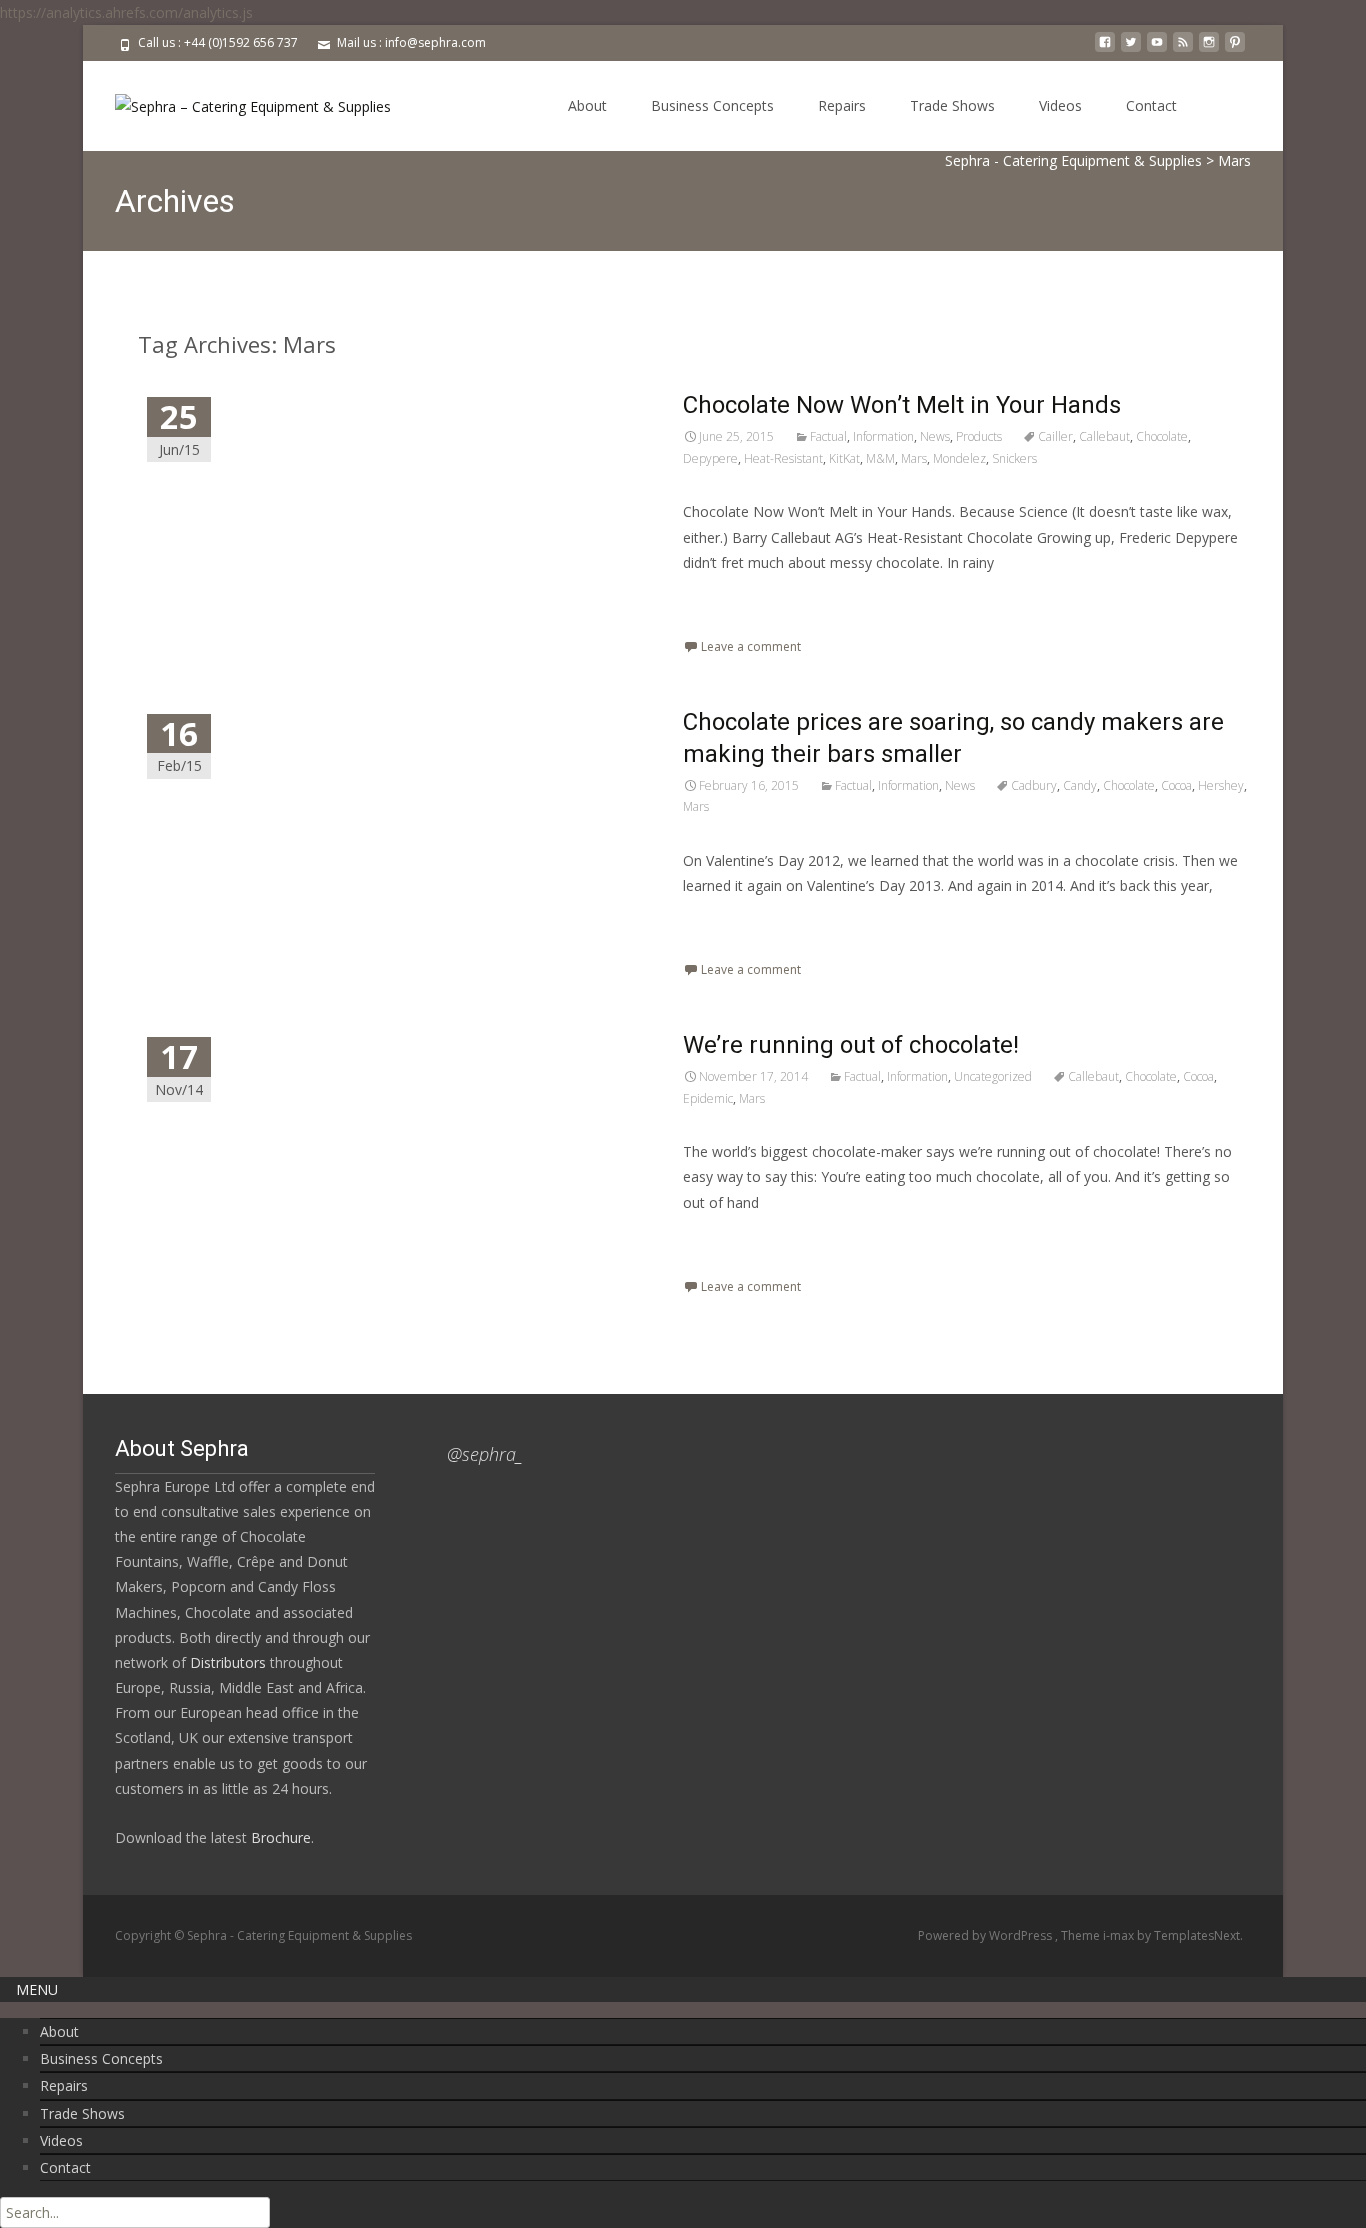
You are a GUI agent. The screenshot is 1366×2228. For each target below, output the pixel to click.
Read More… (727, 599)
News (935, 436)
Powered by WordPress (986, 1935)
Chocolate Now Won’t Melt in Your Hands (902, 405)
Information (883, 436)
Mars (914, 458)
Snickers (1014, 458)
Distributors (228, 1662)
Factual (828, 436)
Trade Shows (952, 105)
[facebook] (1105, 49)
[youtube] (1157, 49)
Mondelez (959, 458)
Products (979, 436)
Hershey (1221, 785)
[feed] (1183, 49)
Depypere (710, 458)
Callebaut (1104, 436)
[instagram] (1209, 49)
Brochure (279, 1837)
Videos (1060, 105)
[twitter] (1131, 49)
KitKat (844, 458)
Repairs (842, 105)
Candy (1080, 785)
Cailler (1055, 436)
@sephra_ (485, 1454)
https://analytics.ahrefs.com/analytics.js (126, 12)
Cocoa (1176, 785)
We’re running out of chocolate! (851, 1045)
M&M (880, 458)
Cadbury (1034, 785)
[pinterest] (1235, 49)
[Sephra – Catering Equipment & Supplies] (237, 101)
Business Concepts (712, 105)
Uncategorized (993, 1076)
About (587, 105)
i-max (1120, 1935)
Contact (1151, 105)
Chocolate (1162, 436)
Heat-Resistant (783, 458)
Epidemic (708, 1098)
